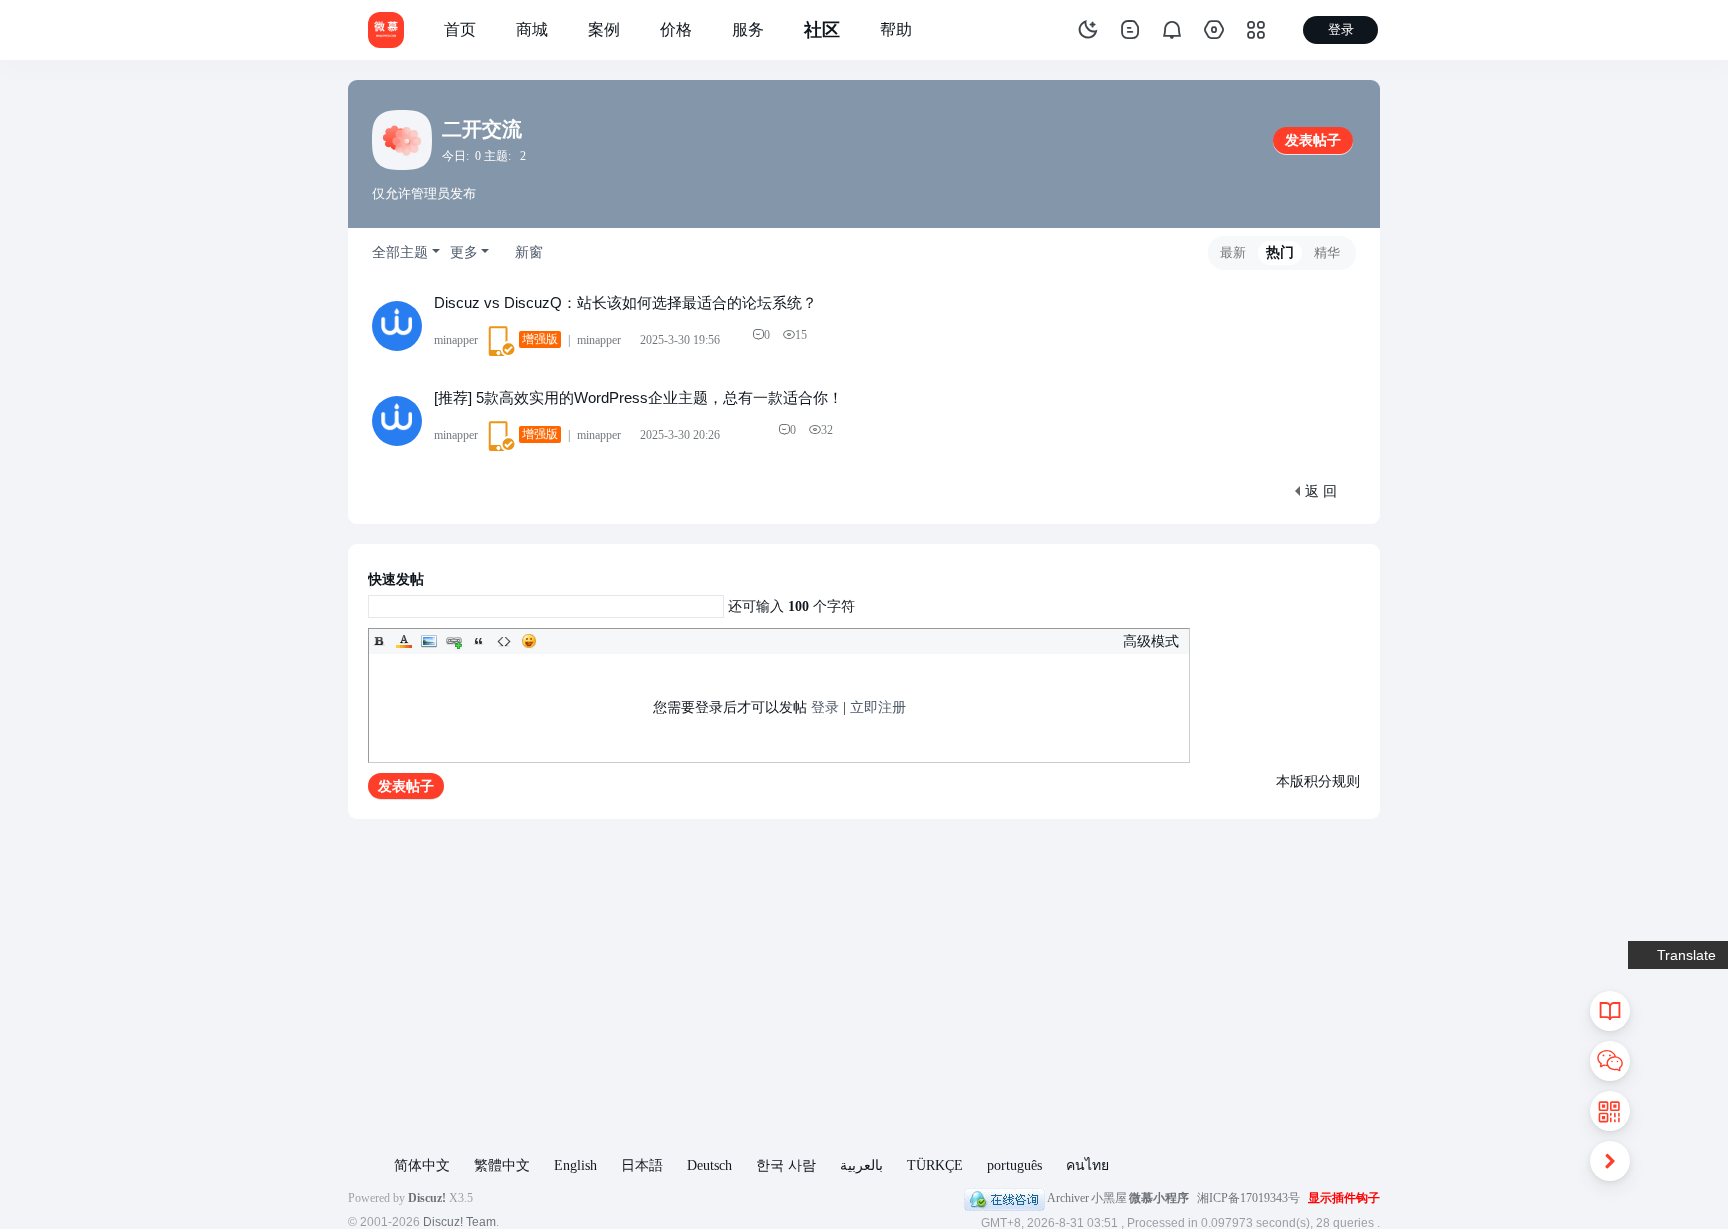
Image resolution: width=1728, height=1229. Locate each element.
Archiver (1068, 1198)
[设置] (1214, 30)
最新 (1233, 252)
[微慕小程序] (386, 28)
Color (404, 641)
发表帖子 (1313, 140)
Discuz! (427, 1198)
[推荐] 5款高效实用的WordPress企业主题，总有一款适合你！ (638, 397)
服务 (748, 29)
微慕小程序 (1159, 1198)
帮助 (896, 29)
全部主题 (400, 252)
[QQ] (1004, 1198)
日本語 (642, 1165)
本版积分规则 (1318, 781)
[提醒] (1172, 30)
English (575, 1165)
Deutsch (709, 1165)
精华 (1327, 252)
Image (429, 641)
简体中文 (422, 1165)
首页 (460, 29)
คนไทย (1087, 1165)
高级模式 (1151, 641)
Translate (1686, 955)
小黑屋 (1109, 1198)
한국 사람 (786, 1165)
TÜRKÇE (935, 1165)
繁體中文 (502, 1165)
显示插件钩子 (1344, 1198)
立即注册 (878, 707)
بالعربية (861, 1165)
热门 (1280, 252)
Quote (479, 641)
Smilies (529, 641)
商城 (532, 29)
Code (504, 641)
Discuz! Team (459, 1222)
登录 (825, 707)
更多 (464, 252)
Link (454, 641)
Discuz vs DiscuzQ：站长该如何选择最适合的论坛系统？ (625, 302)
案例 (604, 29)
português (1014, 1165)
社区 (822, 30)
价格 (676, 29)
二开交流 (482, 129)
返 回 (1321, 491)
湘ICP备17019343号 (1248, 1198)
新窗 (529, 252)
